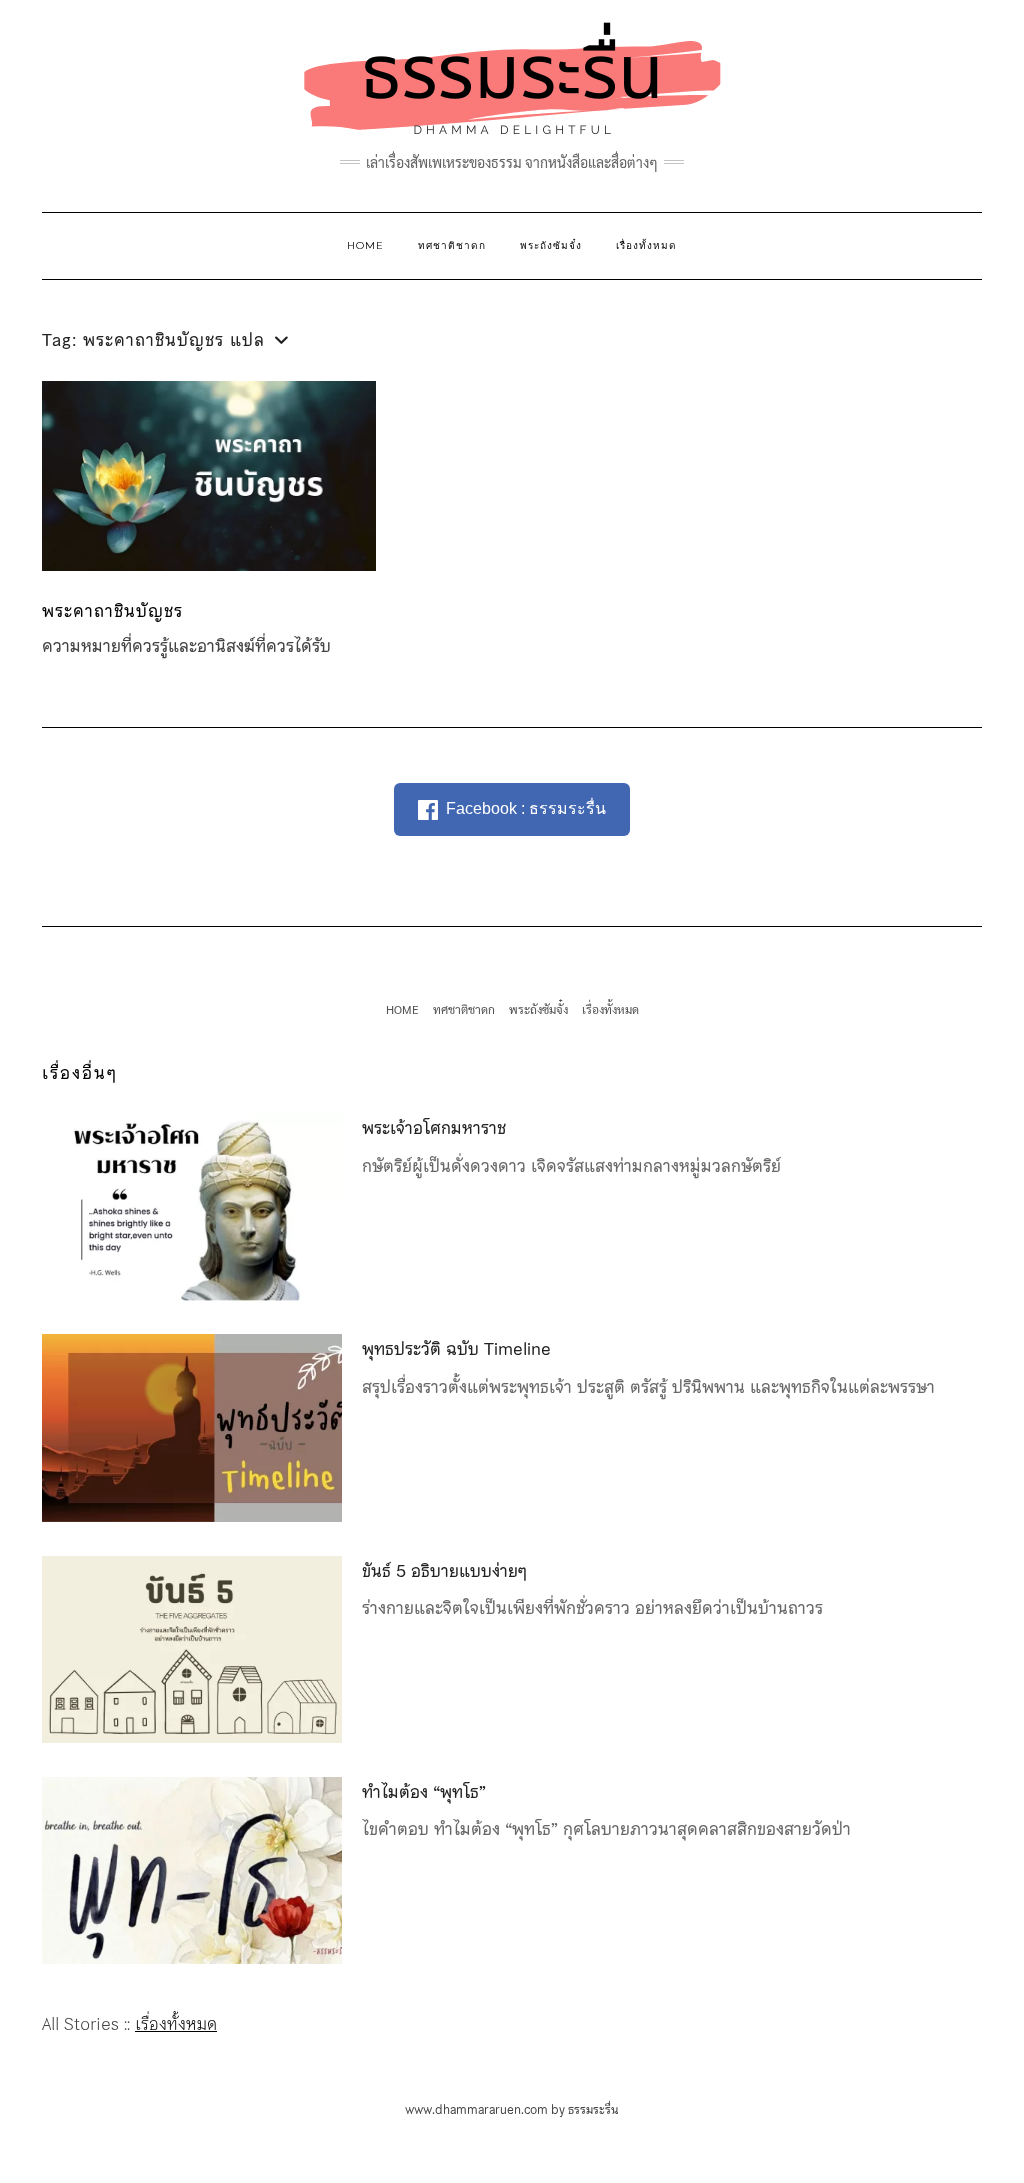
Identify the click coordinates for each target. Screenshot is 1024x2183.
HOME (365, 245)
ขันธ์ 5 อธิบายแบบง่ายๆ (444, 1571)
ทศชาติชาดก (452, 245)
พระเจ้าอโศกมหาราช (434, 1128)
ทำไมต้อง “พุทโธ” (424, 1792)
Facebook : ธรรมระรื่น (526, 808)
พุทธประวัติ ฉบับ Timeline (456, 1349)
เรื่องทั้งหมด (646, 245)
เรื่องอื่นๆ (80, 1073)
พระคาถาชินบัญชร (112, 611)
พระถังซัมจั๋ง (551, 245)
